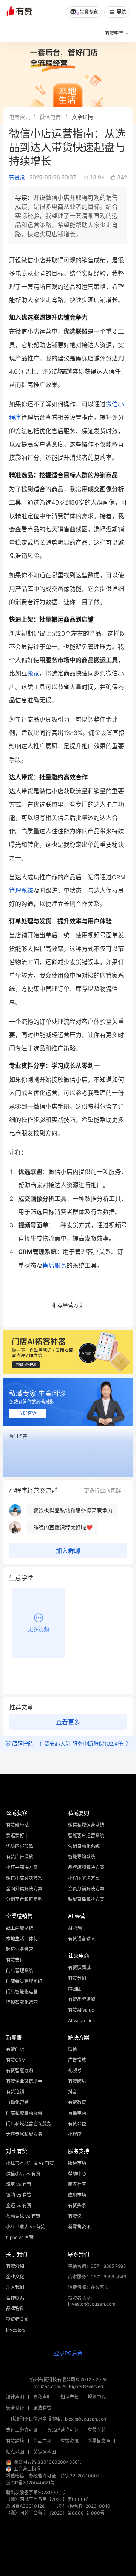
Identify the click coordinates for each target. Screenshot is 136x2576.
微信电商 (50, 117)
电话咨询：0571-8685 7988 (97, 2266)
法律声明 (15, 2397)
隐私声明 (42, 2397)
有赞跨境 (15, 2441)
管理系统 (21, 890)
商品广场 (42, 2441)
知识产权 (70, 2397)
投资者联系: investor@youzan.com (92, 2301)
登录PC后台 (68, 2353)
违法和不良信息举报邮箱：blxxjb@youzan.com (59, 2419)
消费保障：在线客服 (88, 2287)
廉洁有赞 (42, 2408)
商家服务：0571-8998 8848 (97, 2277)
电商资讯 (20, 117)
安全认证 (15, 2408)
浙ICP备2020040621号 (31, 2483)
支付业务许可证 (22, 2430)
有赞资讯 (70, 2441)
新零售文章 (99, 2441)
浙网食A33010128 (25, 2506)
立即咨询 (28, 1413)
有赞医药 (97, 2430)
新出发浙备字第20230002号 (36, 2492)
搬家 (33, 673)
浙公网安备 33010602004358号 (48, 2462)
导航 (121, 12)
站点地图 (15, 2452)
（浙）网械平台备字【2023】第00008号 (49, 2499)
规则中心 (97, 2397)
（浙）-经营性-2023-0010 (82, 2506)
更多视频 (39, 1629)
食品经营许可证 (63, 2430)
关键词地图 (45, 2452)
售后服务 (54, 1265)
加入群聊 (68, 1551)
